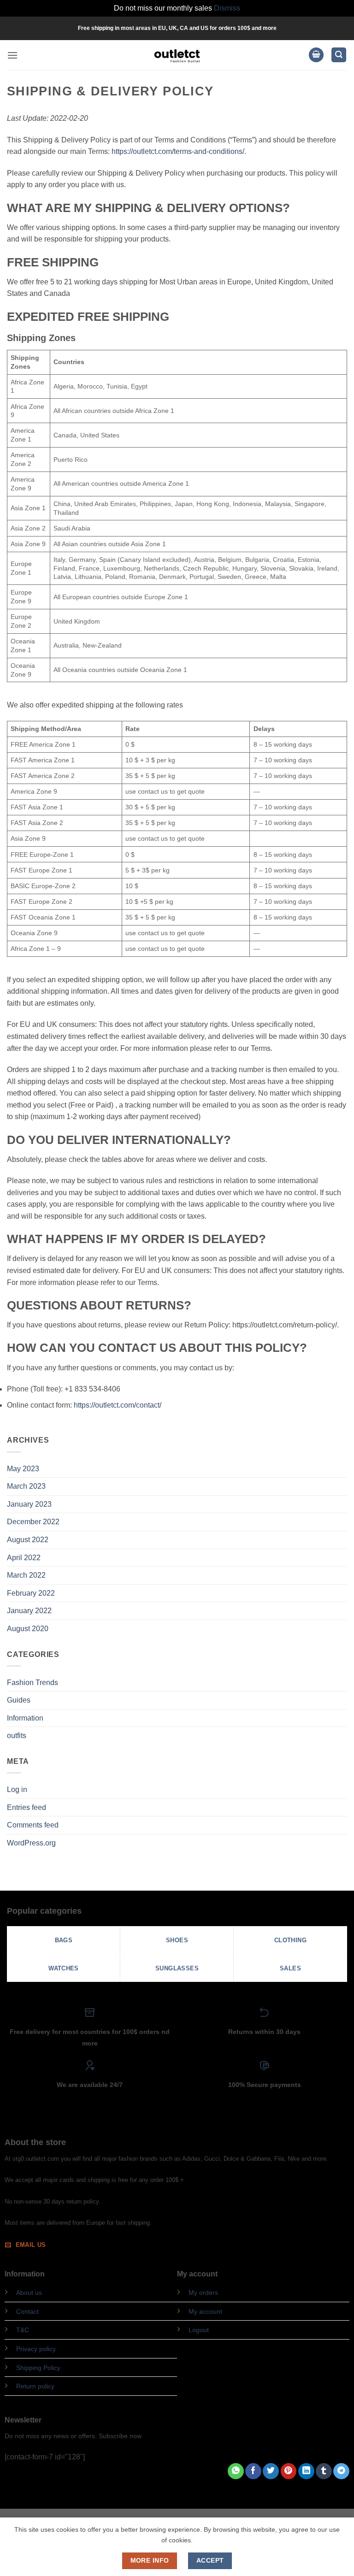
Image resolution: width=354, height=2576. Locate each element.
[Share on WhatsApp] (236, 2471)
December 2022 (33, 1522)
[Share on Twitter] (271, 2471)
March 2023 (26, 1486)
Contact (27, 2311)
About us (29, 2293)
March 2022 (26, 1575)
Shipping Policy (38, 2368)
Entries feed (27, 1807)
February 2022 (31, 1593)
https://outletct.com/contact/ (118, 1405)
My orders (203, 2293)
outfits (17, 1736)
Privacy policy (36, 2349)
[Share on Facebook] (253, 2471)
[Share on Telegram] (341, 2471)
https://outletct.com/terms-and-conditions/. (179, 151)
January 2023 (29, 1504)
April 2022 (24, 1558)
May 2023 (23, 1469)
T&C (23, 2330)
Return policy (35, 2386)
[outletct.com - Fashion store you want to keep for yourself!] (177, 55)
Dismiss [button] (227, 8)
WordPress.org (31, 1843)
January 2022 (29, 1611)
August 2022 (28, 1540)
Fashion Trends (32, 1683)
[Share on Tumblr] (324, 2471)
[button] (12, 55)
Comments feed (33, 1825)
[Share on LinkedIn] (306, 2471)
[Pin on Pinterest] (289, 2471)
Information (25, 1718)
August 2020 (28, 1629)
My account (205, 2311)
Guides (19, 1700)
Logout (199, 2330)
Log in (17, 1789)
